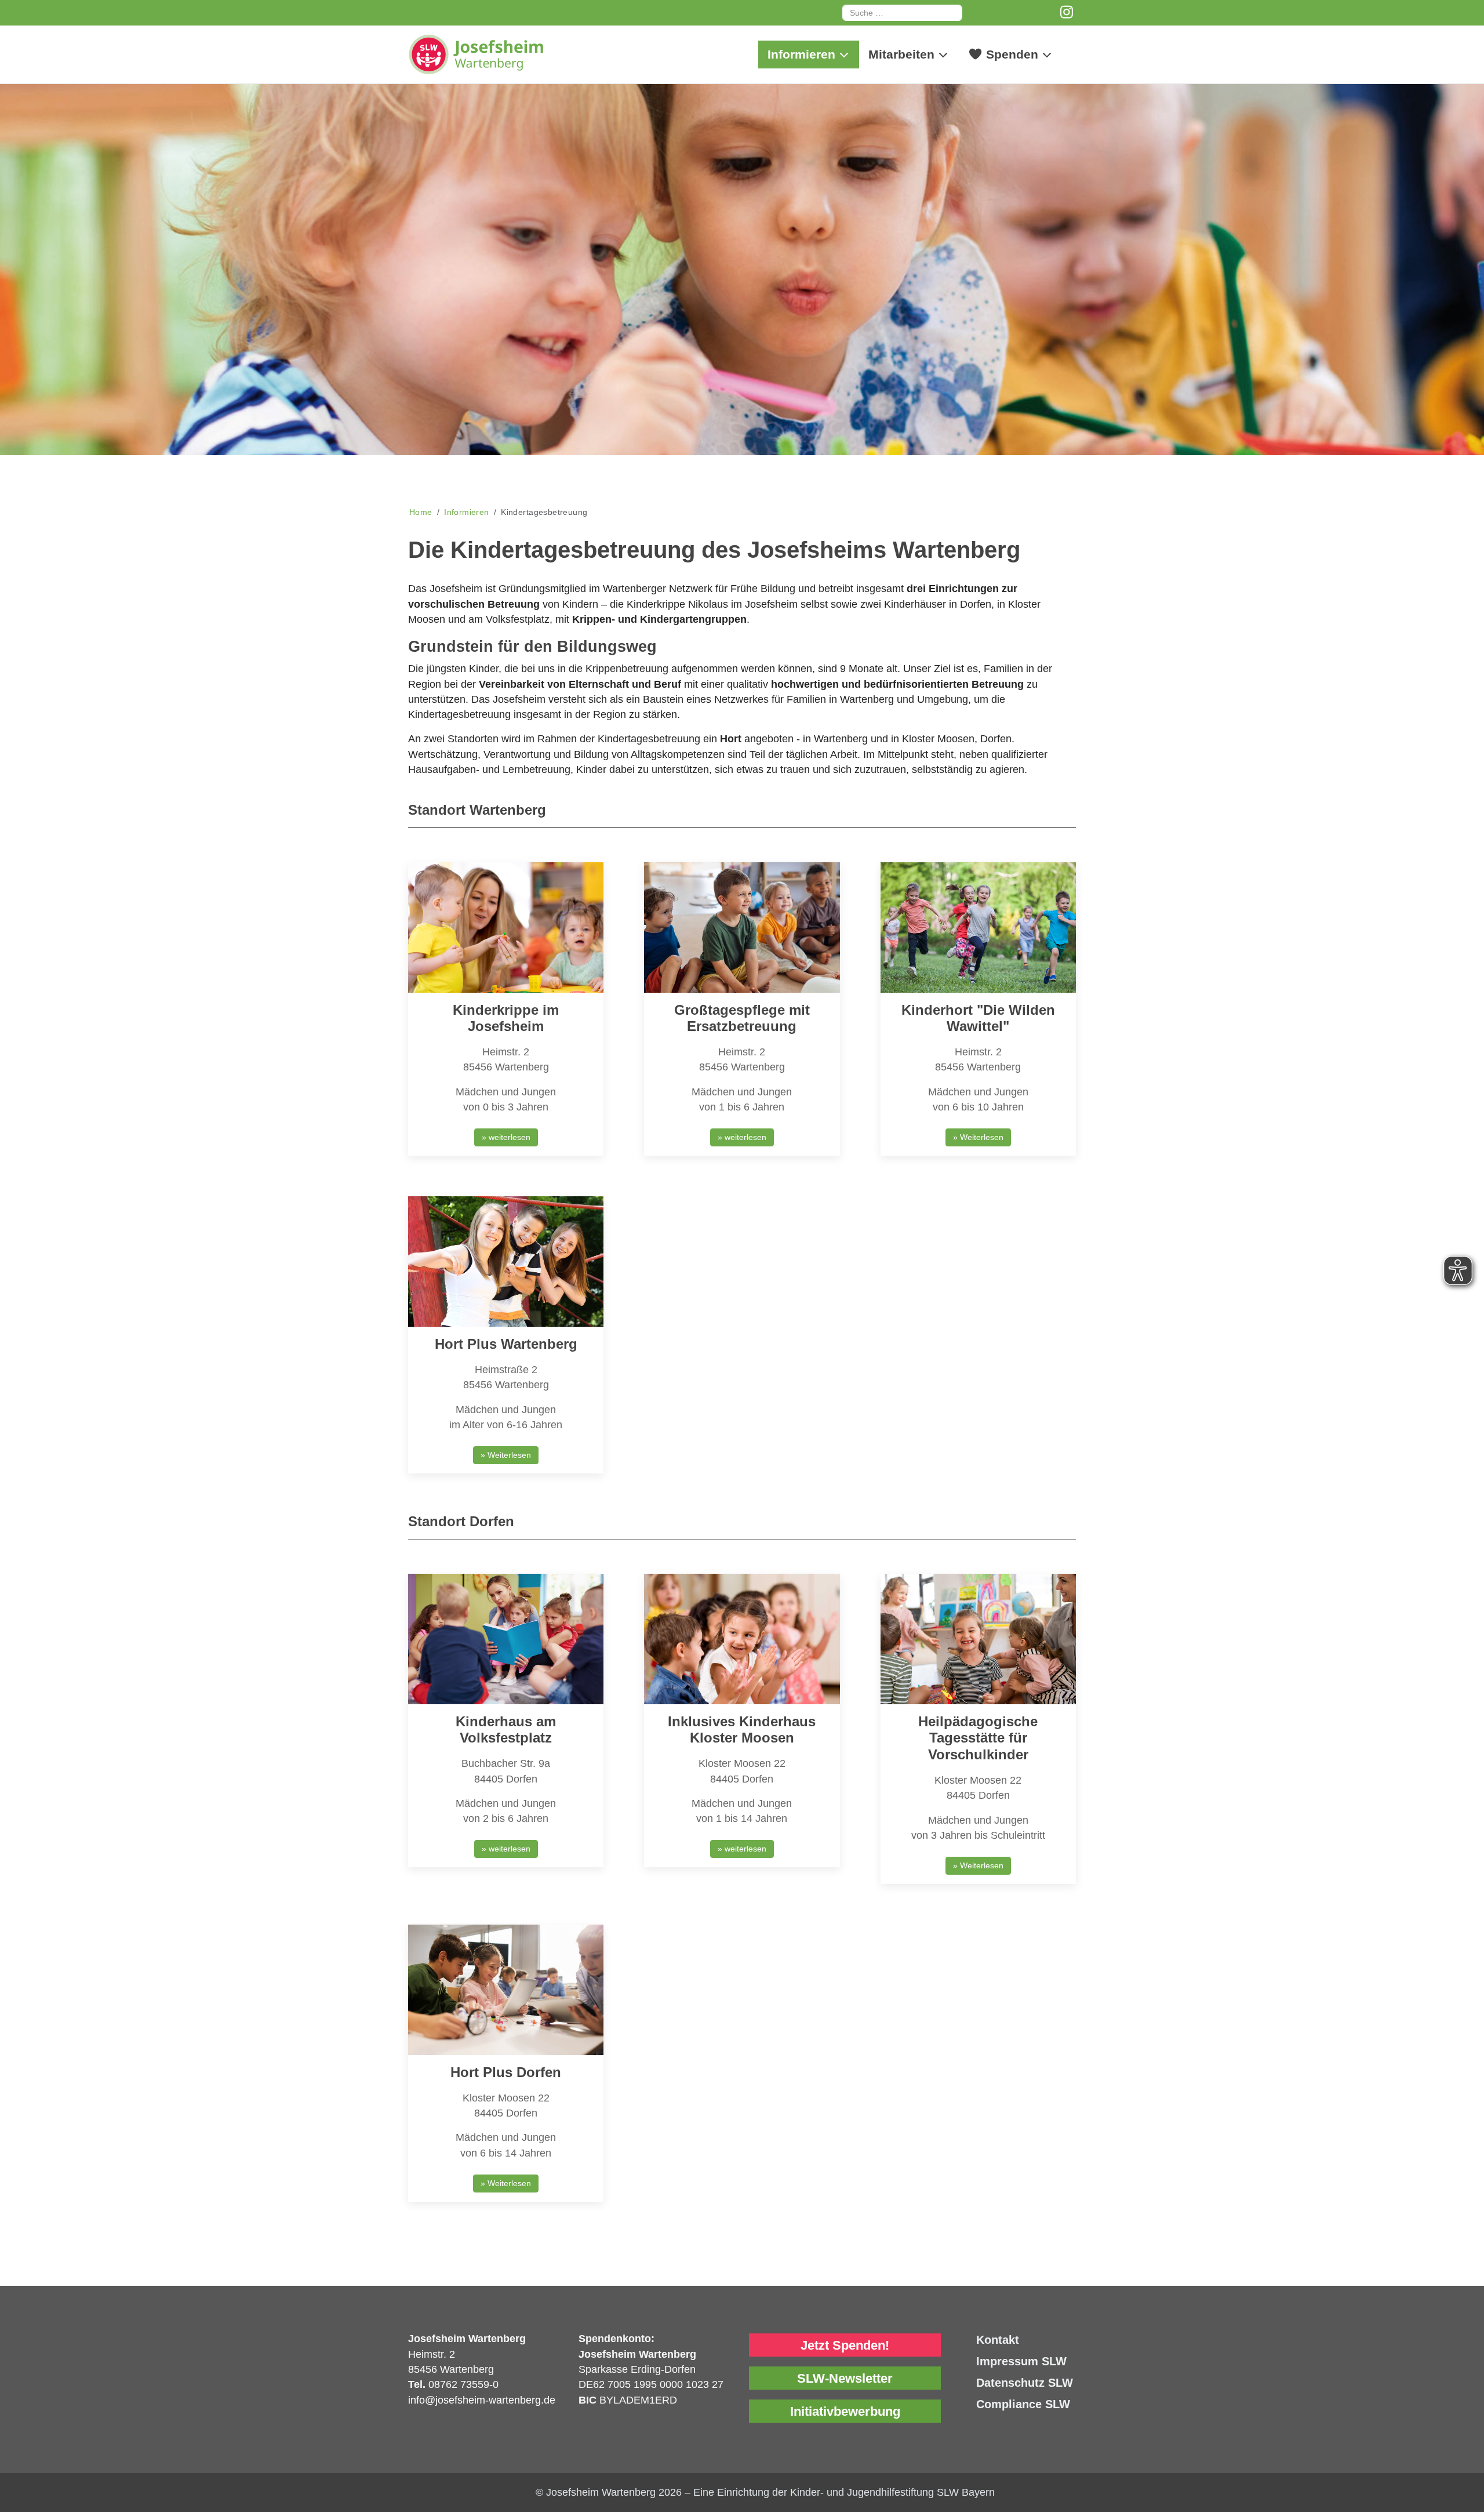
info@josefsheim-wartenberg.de (482, 2400)
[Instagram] (1067, 12)
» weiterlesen (506, 1137)
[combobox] (902, 13)
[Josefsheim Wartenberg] (495, 55)
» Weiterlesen (978, 1137)
